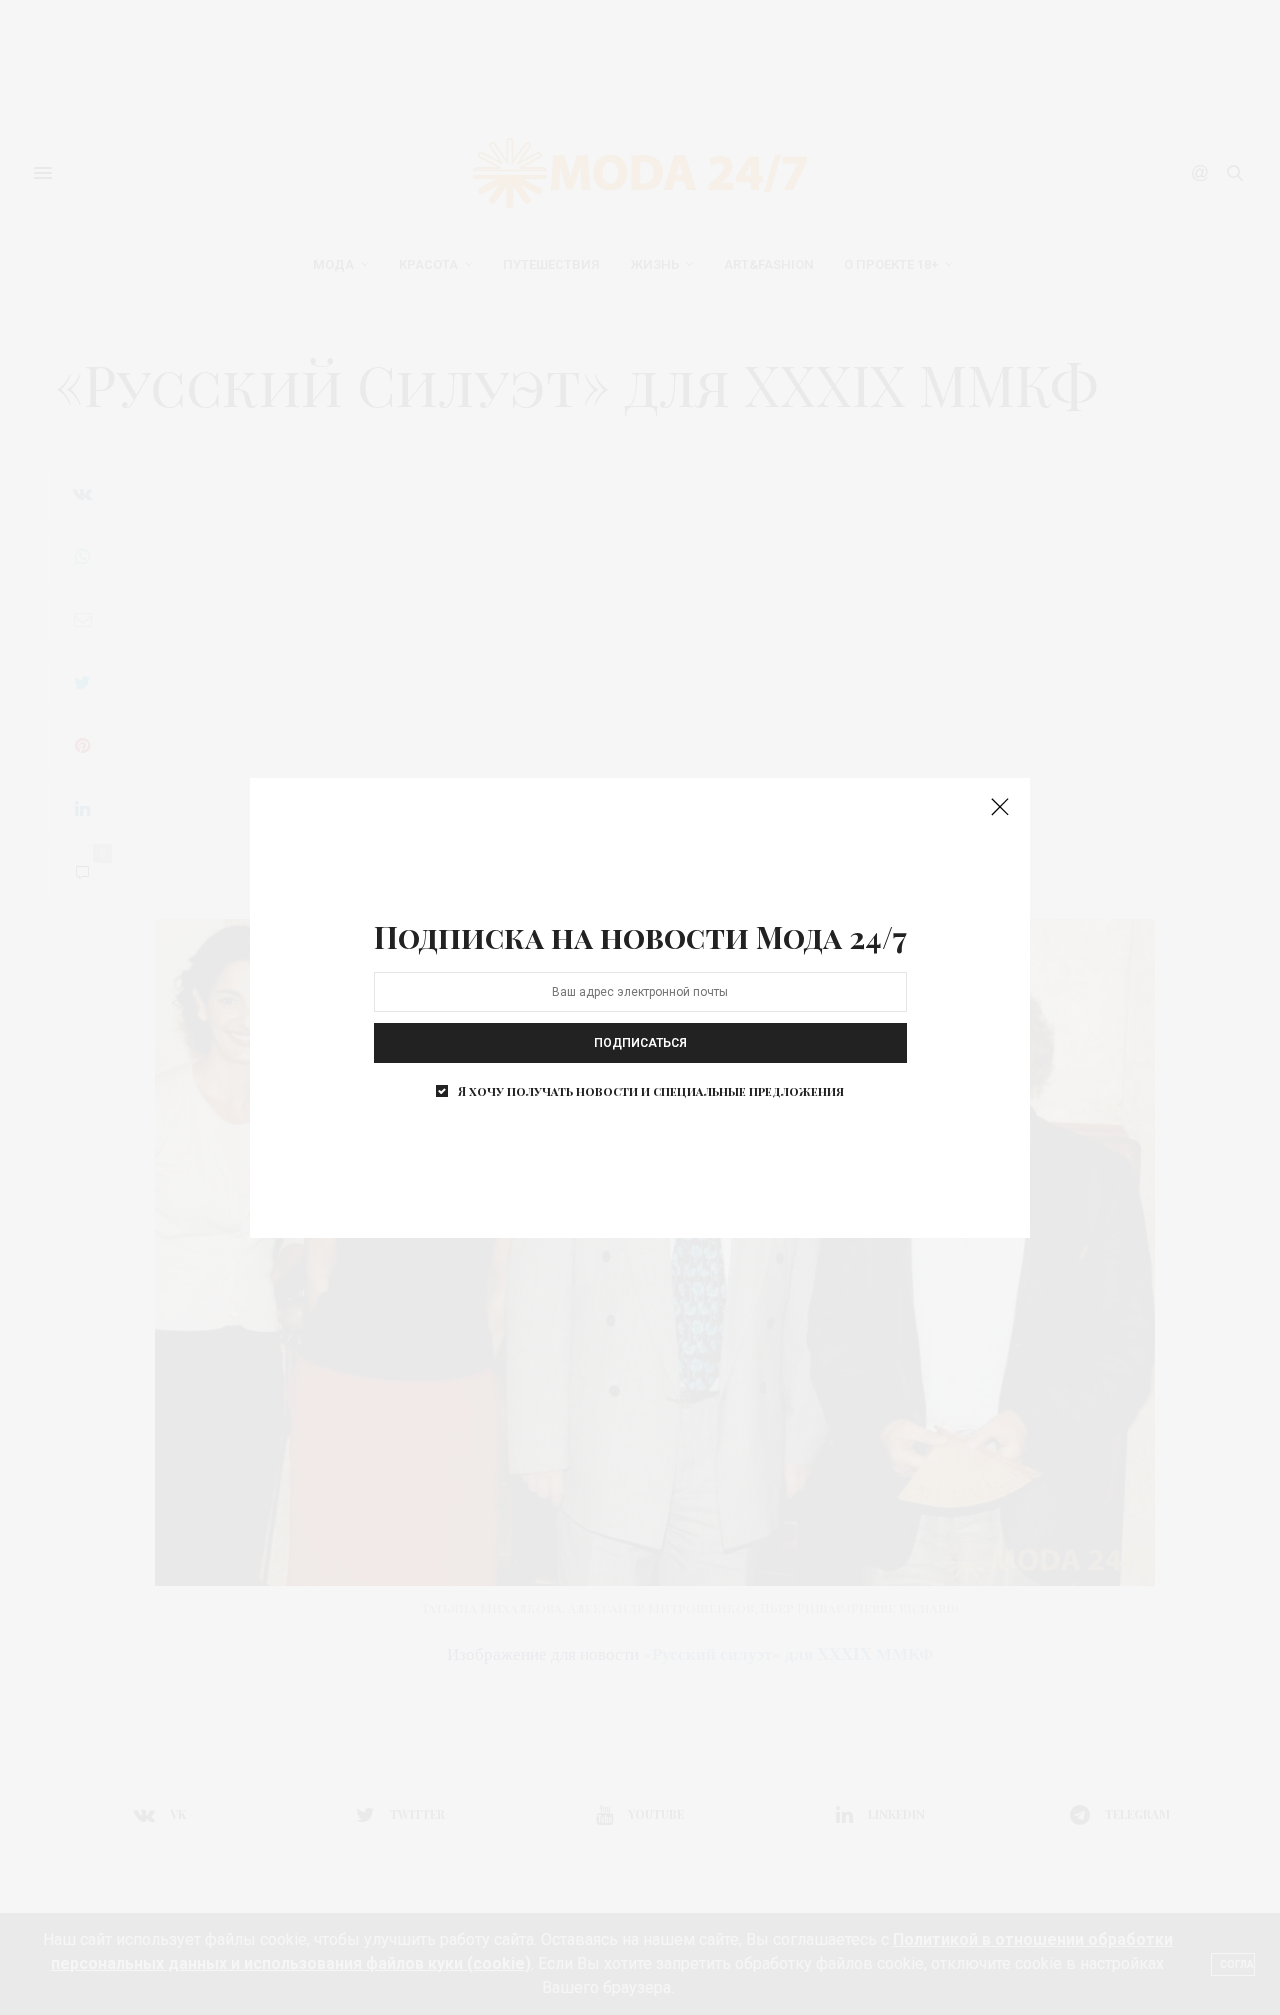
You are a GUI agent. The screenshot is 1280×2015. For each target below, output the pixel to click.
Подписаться (640, 1043)
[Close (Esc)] (1000, 808)
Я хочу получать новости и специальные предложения (651, 1091)
